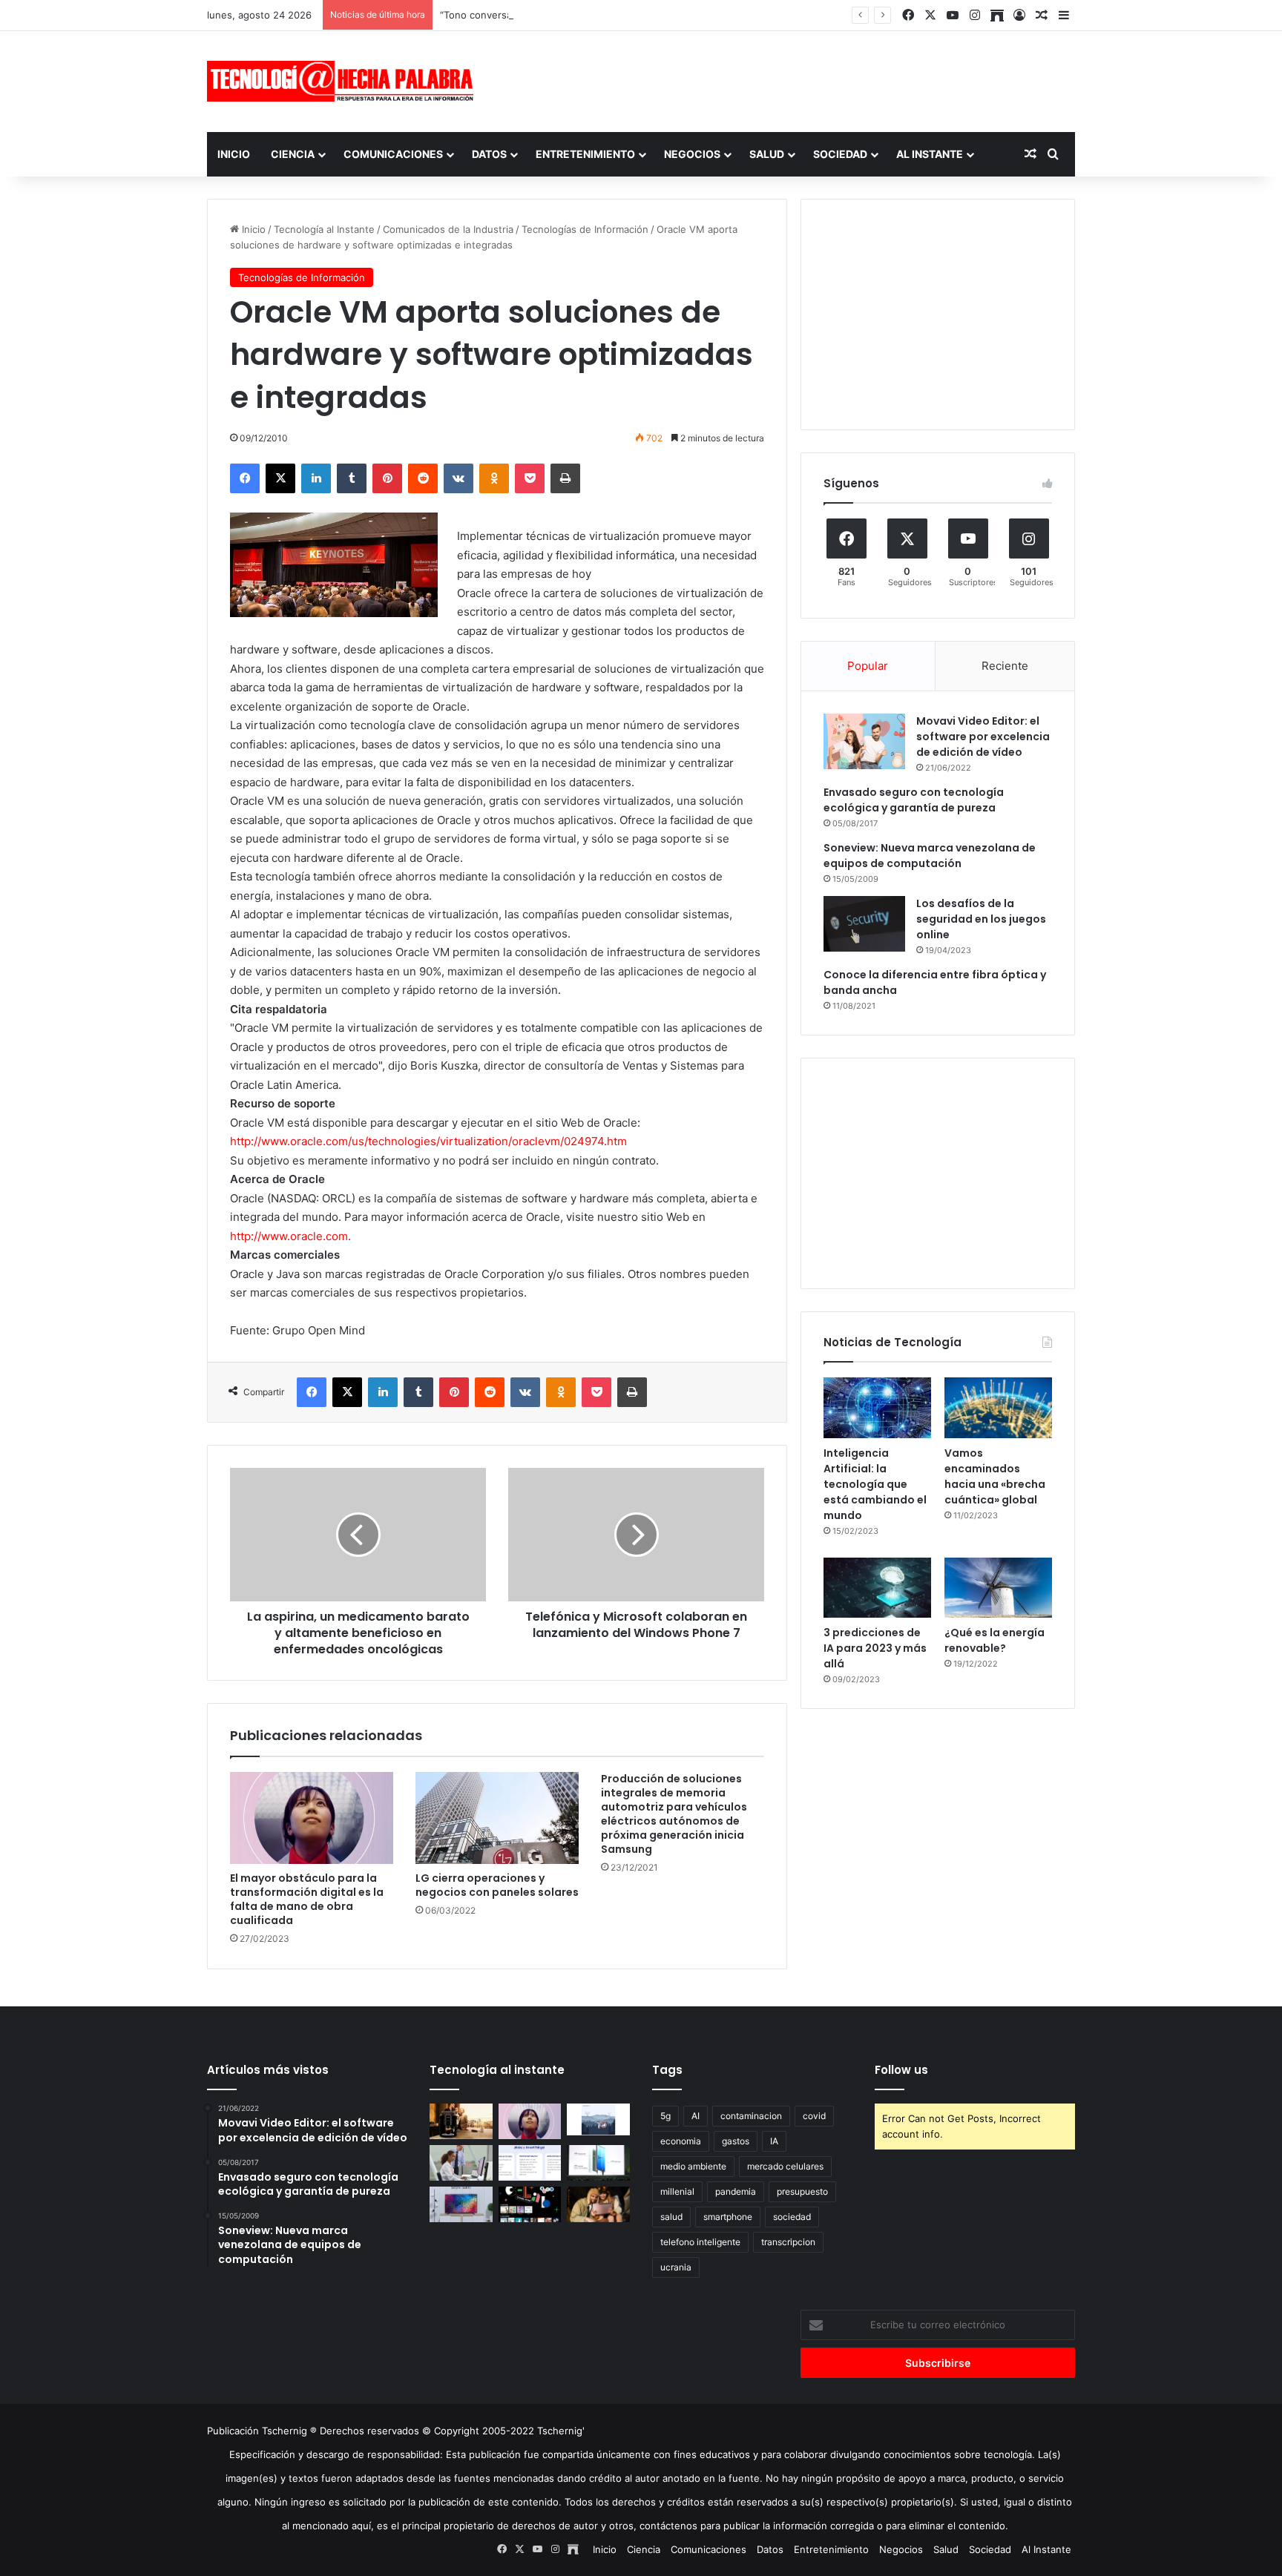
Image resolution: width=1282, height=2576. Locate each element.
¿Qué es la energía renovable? (995, 1640)
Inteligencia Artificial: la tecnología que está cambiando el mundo (875, 1484)
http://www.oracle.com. (290, 1236)
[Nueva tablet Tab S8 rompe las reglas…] (598, 2204)
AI (696, 2116)
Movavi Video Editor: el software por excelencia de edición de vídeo (983, 737)
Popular (868, 666)
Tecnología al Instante (324, 229)
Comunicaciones (393, 154)
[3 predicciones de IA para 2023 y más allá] (877, 1588)
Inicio (234, 154)
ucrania (676, 2267)
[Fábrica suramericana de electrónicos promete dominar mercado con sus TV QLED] (461, 2204)
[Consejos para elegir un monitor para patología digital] (461, 2163)
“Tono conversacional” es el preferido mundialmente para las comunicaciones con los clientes (657, 15)
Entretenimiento (585, 154)
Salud (767, 154)
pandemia (736, 2191)
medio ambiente (693, 2166)
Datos (489, 154)
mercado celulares (785, 2166)
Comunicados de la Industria (448, 229)
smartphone (728, 2217)
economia (681, 2141)
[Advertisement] (789, 79)
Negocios (692, 154)
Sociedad (840, 154)
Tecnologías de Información (585, 229)
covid (814, 2116)
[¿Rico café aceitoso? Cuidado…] (461, 2121)
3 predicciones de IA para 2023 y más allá (875, 1648)
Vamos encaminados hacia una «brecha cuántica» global (995, 1476)
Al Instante (930, 154)
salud (671, 2217)
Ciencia (293, 154)
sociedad (792, 2217)
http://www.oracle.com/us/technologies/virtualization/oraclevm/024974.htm (428, 1141)
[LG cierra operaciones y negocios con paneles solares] (497, 1818)
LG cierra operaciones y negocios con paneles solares (497, 1885)
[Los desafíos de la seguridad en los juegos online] (864, 924)
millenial (677, 2191)
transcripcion (788, 2242)
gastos (736, 2141)
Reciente (1005, 666)
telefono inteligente (700, 2242)
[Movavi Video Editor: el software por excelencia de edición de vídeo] (864, 741)
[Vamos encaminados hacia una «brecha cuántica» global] (998, 1408)
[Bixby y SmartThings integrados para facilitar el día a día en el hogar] (530, 2163)
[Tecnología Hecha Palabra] (344, 81)
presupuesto (802, 2191)
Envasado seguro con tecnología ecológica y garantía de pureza (914, 800)
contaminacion (751, 2116)
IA (774, 2141)
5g (665, 2116)
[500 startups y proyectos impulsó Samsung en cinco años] (530, 2204)
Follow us (901, 2070)
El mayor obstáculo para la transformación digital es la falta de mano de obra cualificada (307, 1899)
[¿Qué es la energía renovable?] (998, 1588)
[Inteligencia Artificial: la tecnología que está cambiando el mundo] (877, 1408)
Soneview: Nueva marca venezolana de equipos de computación (930, 856)
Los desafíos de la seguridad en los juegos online (981, 919)
